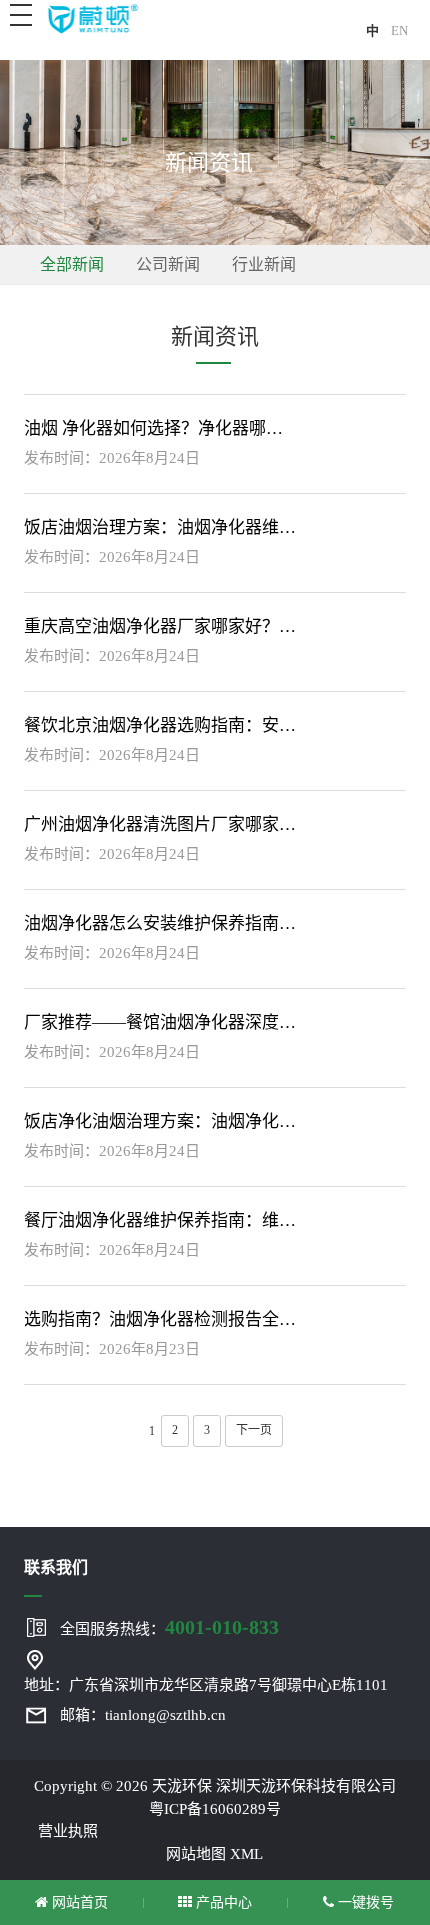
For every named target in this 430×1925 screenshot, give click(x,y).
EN (399, 30)
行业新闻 (264, 264)
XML (246, 1854)
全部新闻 (72, 264)
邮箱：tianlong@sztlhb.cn (143, 1715)
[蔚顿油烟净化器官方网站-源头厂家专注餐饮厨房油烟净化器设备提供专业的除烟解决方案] (92, 18)
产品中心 (222, 1902)
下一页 (254, 1430)
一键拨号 (364, 1902)
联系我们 (56, 1567)
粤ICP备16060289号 (215, 1809)
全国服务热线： (169, 1627)
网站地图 (196, 1854)
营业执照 (68, 1831)
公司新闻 (168, 264)
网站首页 (78, 1902)
